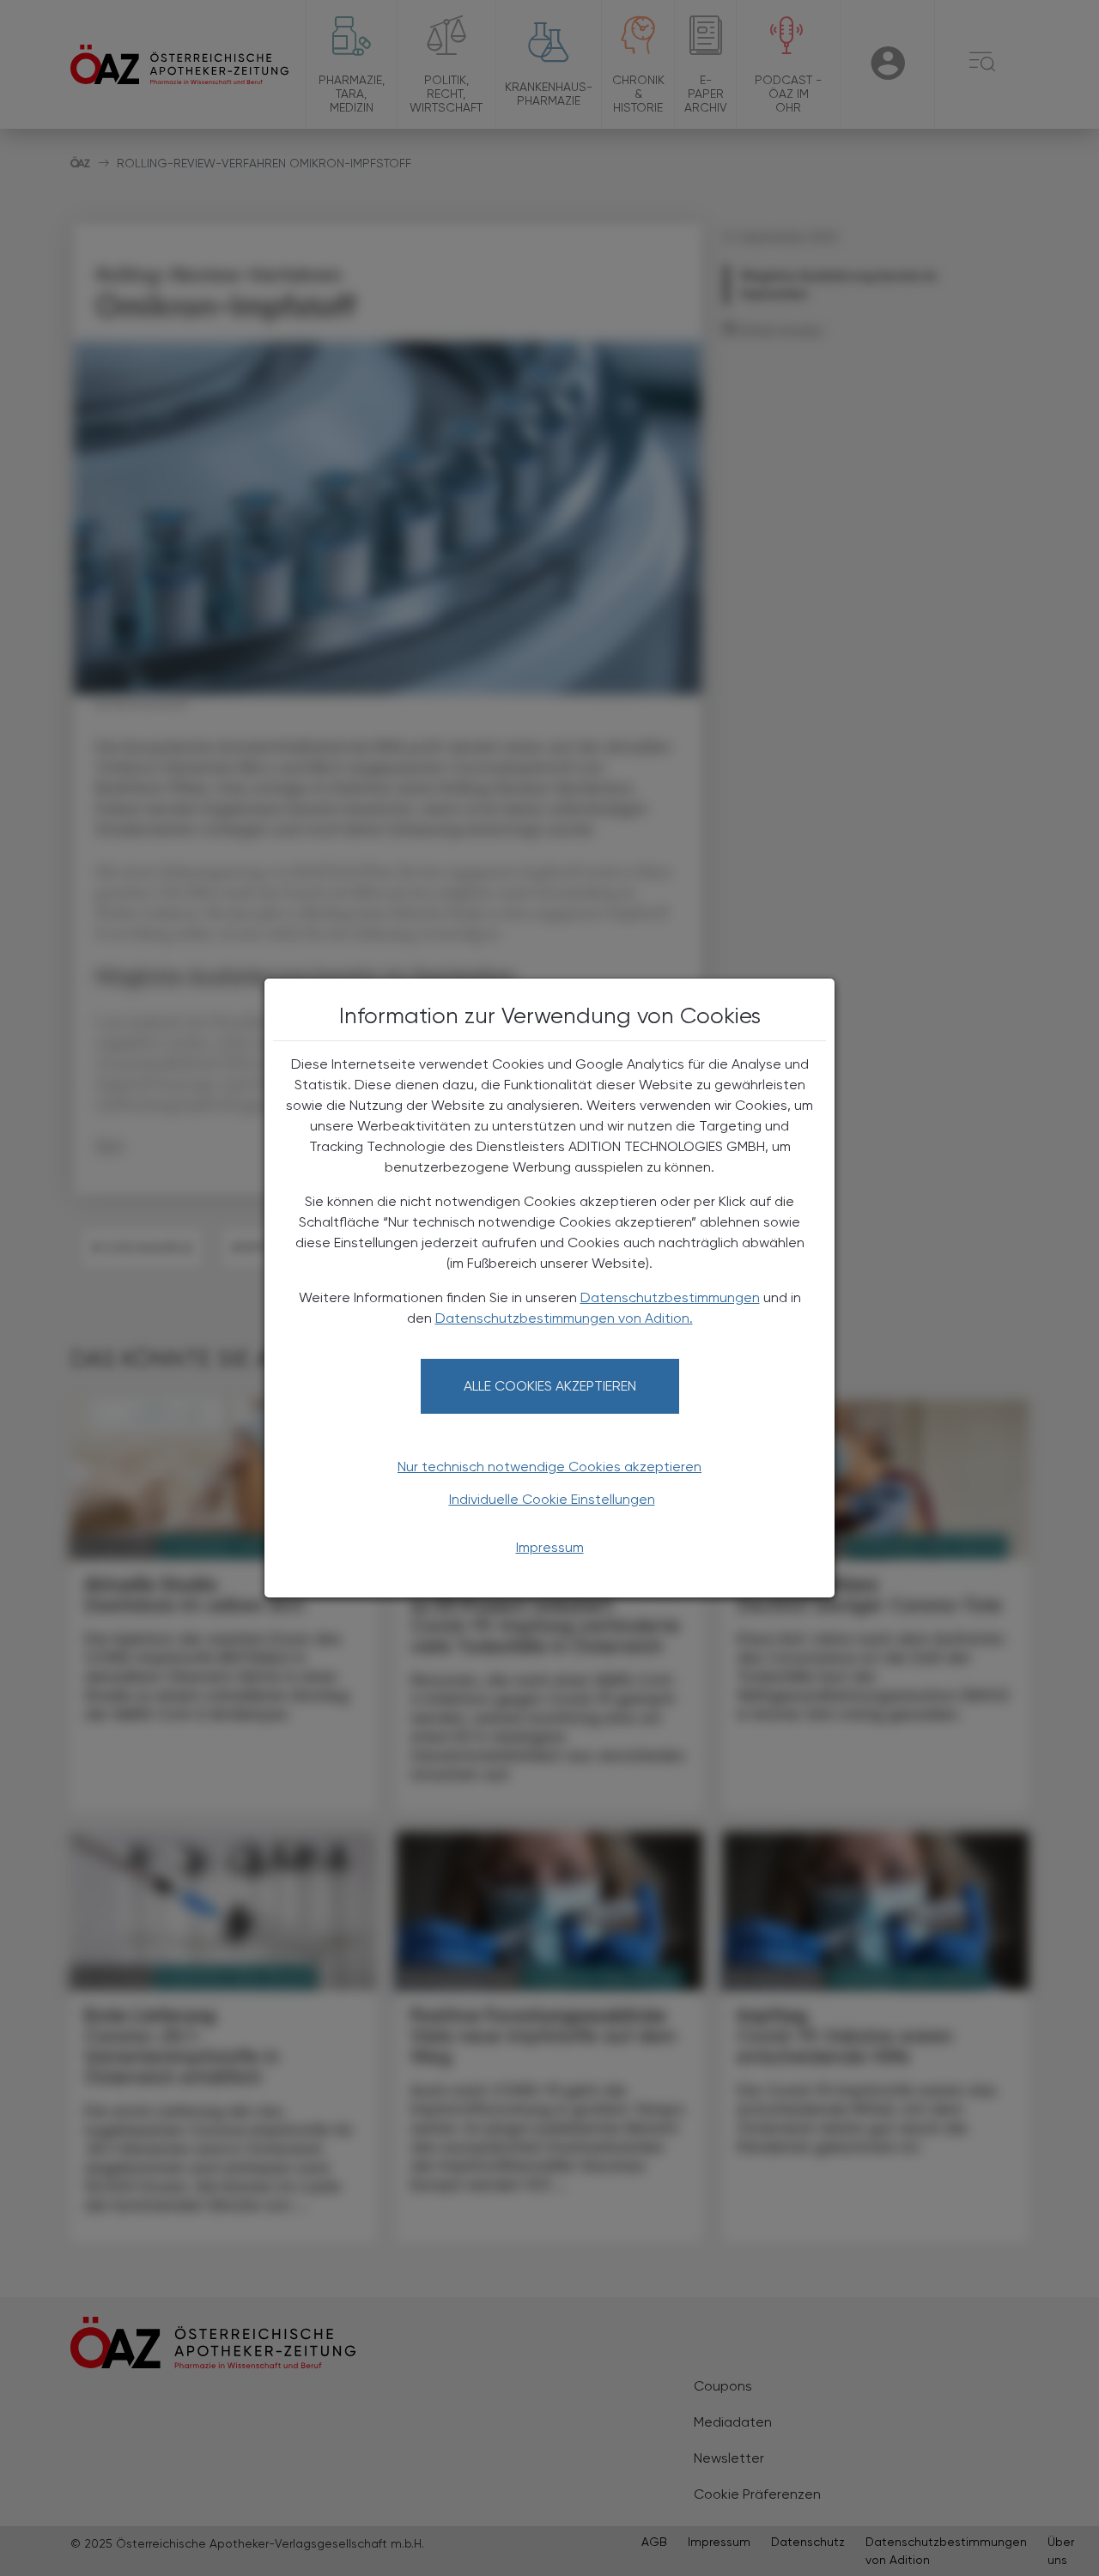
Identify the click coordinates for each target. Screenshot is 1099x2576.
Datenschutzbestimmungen (670, 1297)
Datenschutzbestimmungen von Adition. (564, 1318)
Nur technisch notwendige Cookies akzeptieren (549, 1467)
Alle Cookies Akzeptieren (550, 1386)
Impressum (550, 1547)
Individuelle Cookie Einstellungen (552, 1499)
